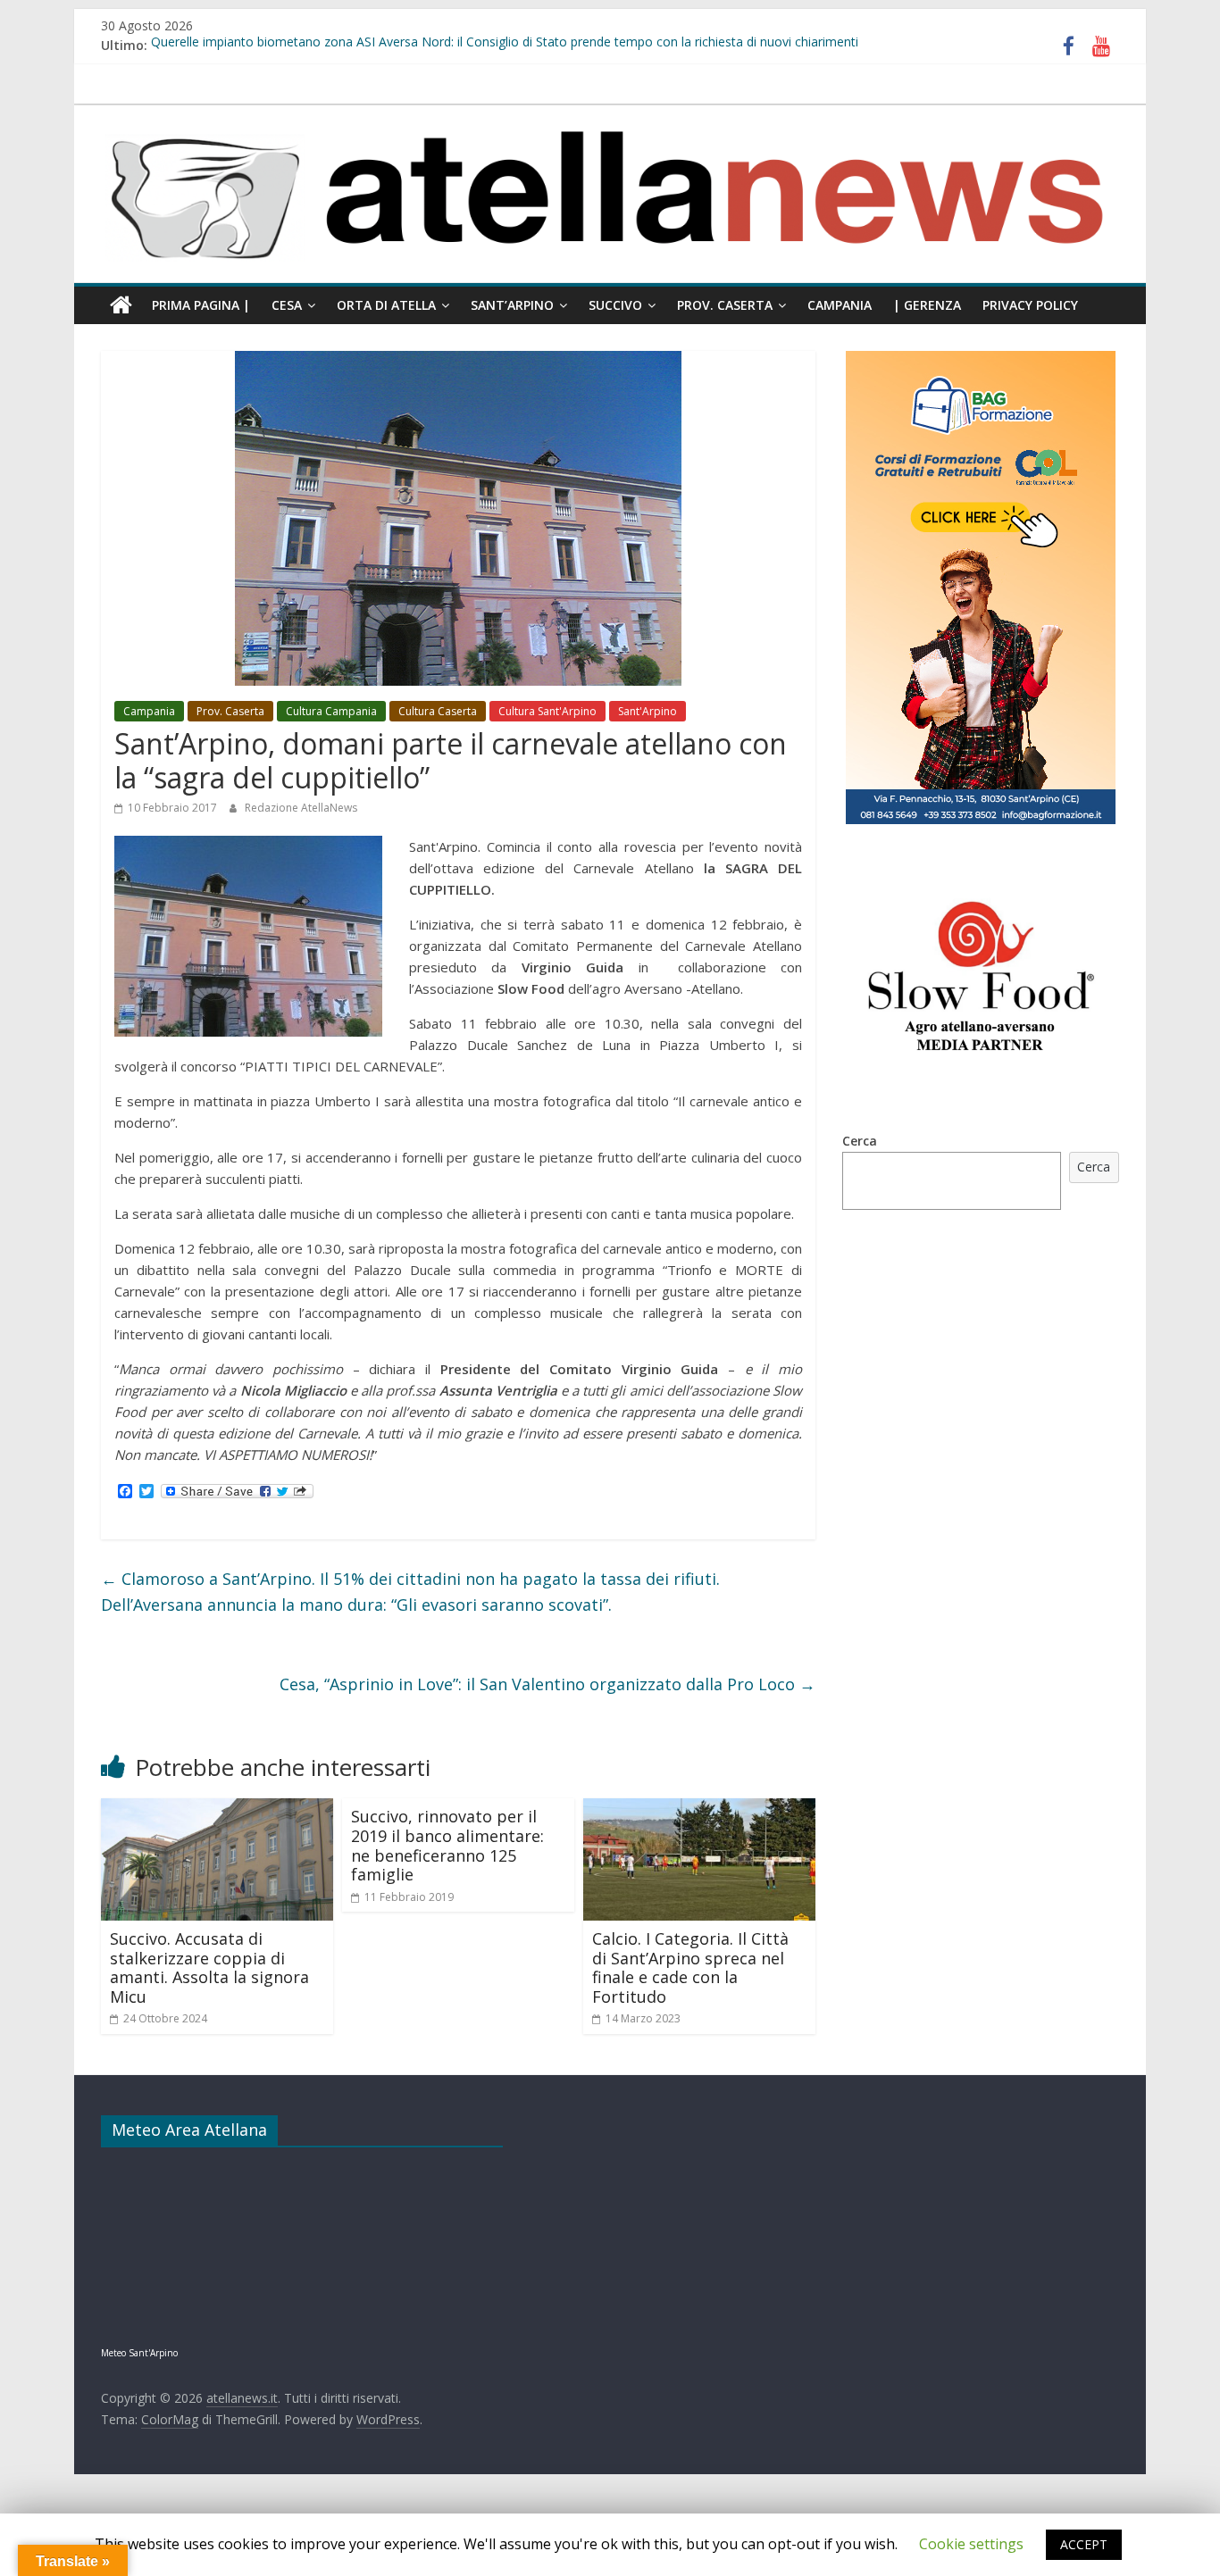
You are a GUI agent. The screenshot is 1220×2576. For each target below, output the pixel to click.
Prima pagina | (201, 305)
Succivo (615, 305)
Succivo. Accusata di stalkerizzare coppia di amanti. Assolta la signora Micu (209, 1967)
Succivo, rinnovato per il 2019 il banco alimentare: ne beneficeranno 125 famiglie (447, 1845)
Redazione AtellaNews (301, 808)
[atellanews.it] (610, 114)
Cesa (287, 305)
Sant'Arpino (648, 711)
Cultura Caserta (438, 711)
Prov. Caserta (725, 305)
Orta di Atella (386, 305)
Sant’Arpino (512, 305)
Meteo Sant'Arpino (139, 2353)
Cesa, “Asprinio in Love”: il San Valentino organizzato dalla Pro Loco (547, 1684)
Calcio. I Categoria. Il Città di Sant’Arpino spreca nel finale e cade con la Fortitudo (690, 1967)
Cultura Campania (331, 711)
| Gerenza (927, 305)
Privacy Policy (1030, 305)
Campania (840, 305)
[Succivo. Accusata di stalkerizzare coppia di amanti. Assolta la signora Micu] (217, 1809)
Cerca (860, 1141)
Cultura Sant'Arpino (547, 711)
